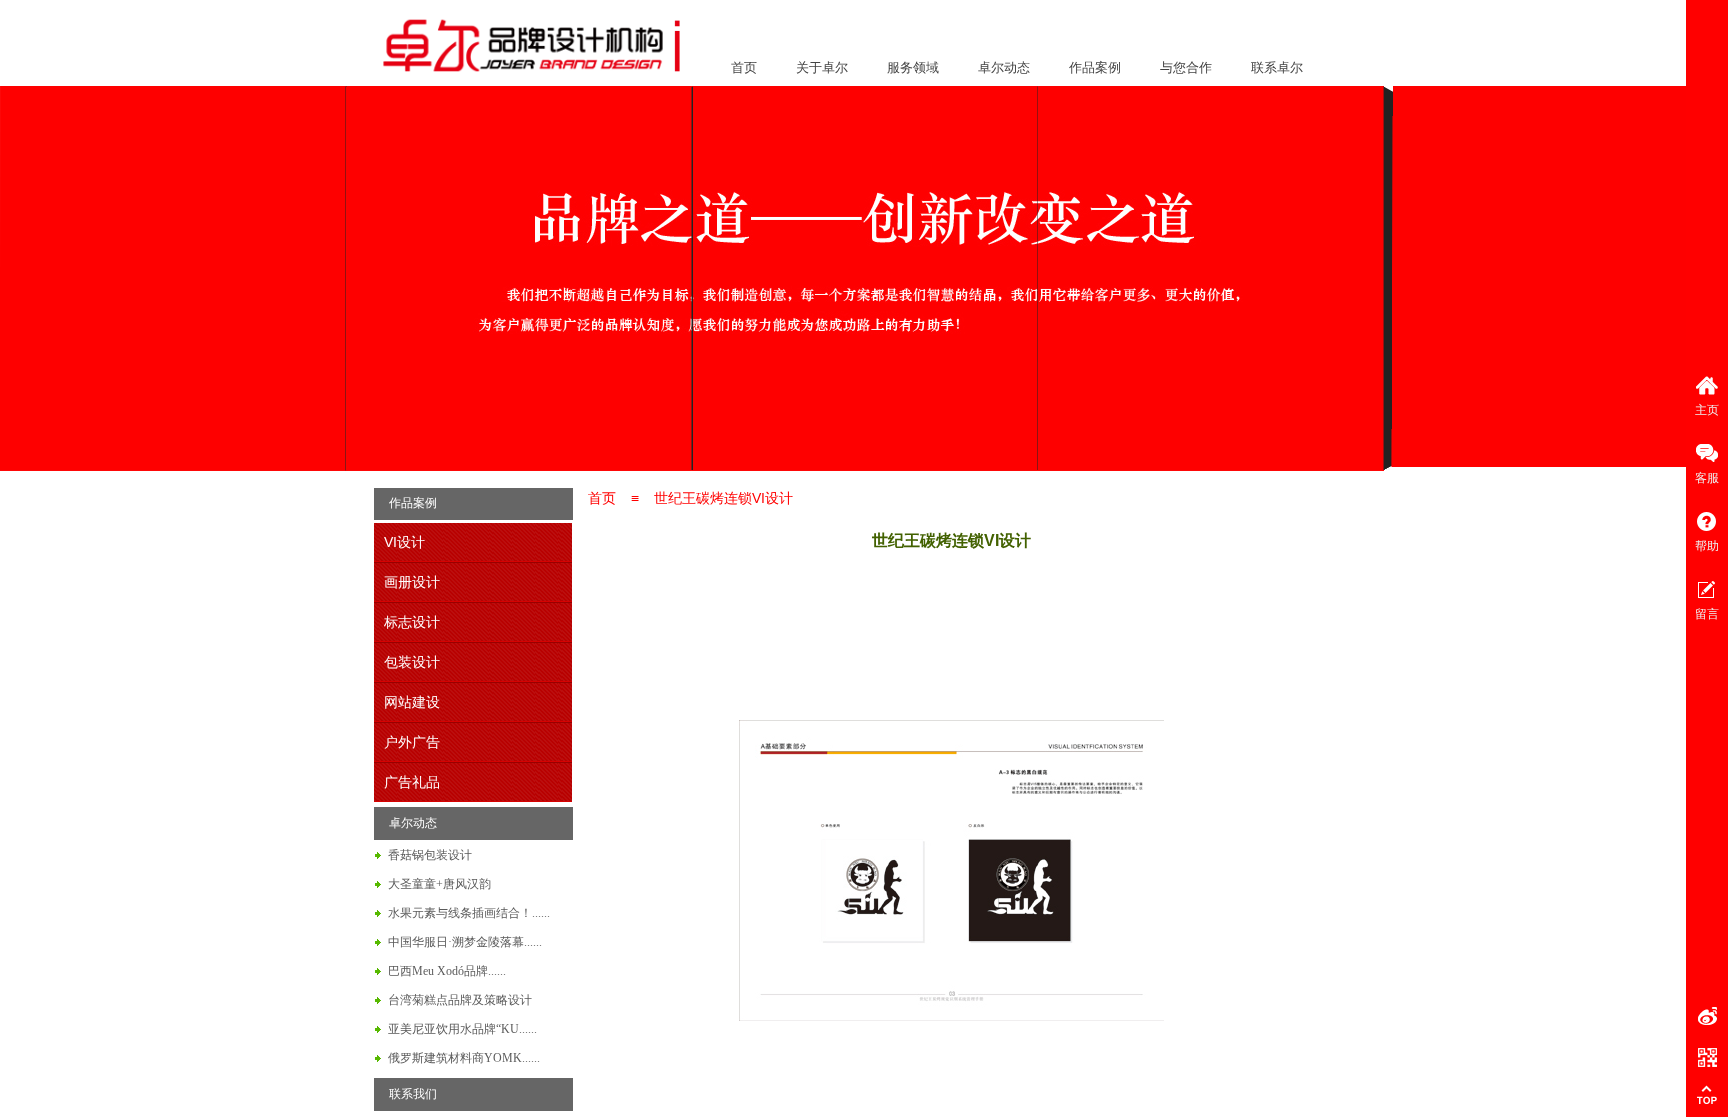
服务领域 (913, 67)
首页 (744, 67)
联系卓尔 (1277, 67)
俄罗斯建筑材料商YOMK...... (464, 1058)
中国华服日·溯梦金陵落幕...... (465, 942)
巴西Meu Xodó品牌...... (447, 971)
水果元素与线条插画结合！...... (469, 913)
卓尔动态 (1004, 67)
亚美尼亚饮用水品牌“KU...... (462, 1029)
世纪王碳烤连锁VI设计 (723, 498)
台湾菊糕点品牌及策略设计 (460, 1000)
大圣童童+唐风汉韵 (439, 884)
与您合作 (1186, 67)
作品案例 (1095, 67)
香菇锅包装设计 (430, 855)
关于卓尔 (822, 67)
